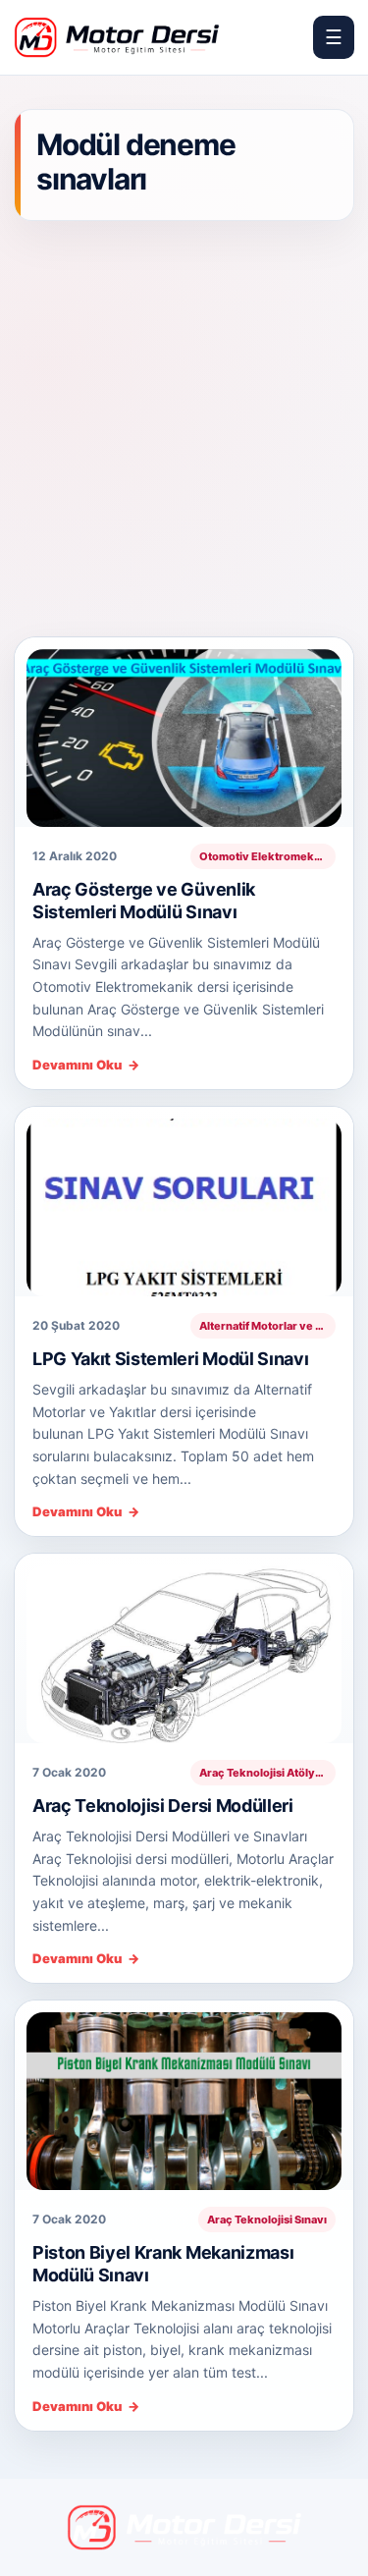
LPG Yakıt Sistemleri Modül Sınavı (170, 1359)
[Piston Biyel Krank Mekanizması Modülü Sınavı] (184, 2095)
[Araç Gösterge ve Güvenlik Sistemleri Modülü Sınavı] (184, 732)
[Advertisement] (184, 431)
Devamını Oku (86, 1065)
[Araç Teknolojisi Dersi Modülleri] (184, 1648)
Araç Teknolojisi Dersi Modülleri (163, 1806)
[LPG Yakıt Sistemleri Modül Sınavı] (184, 1202)
